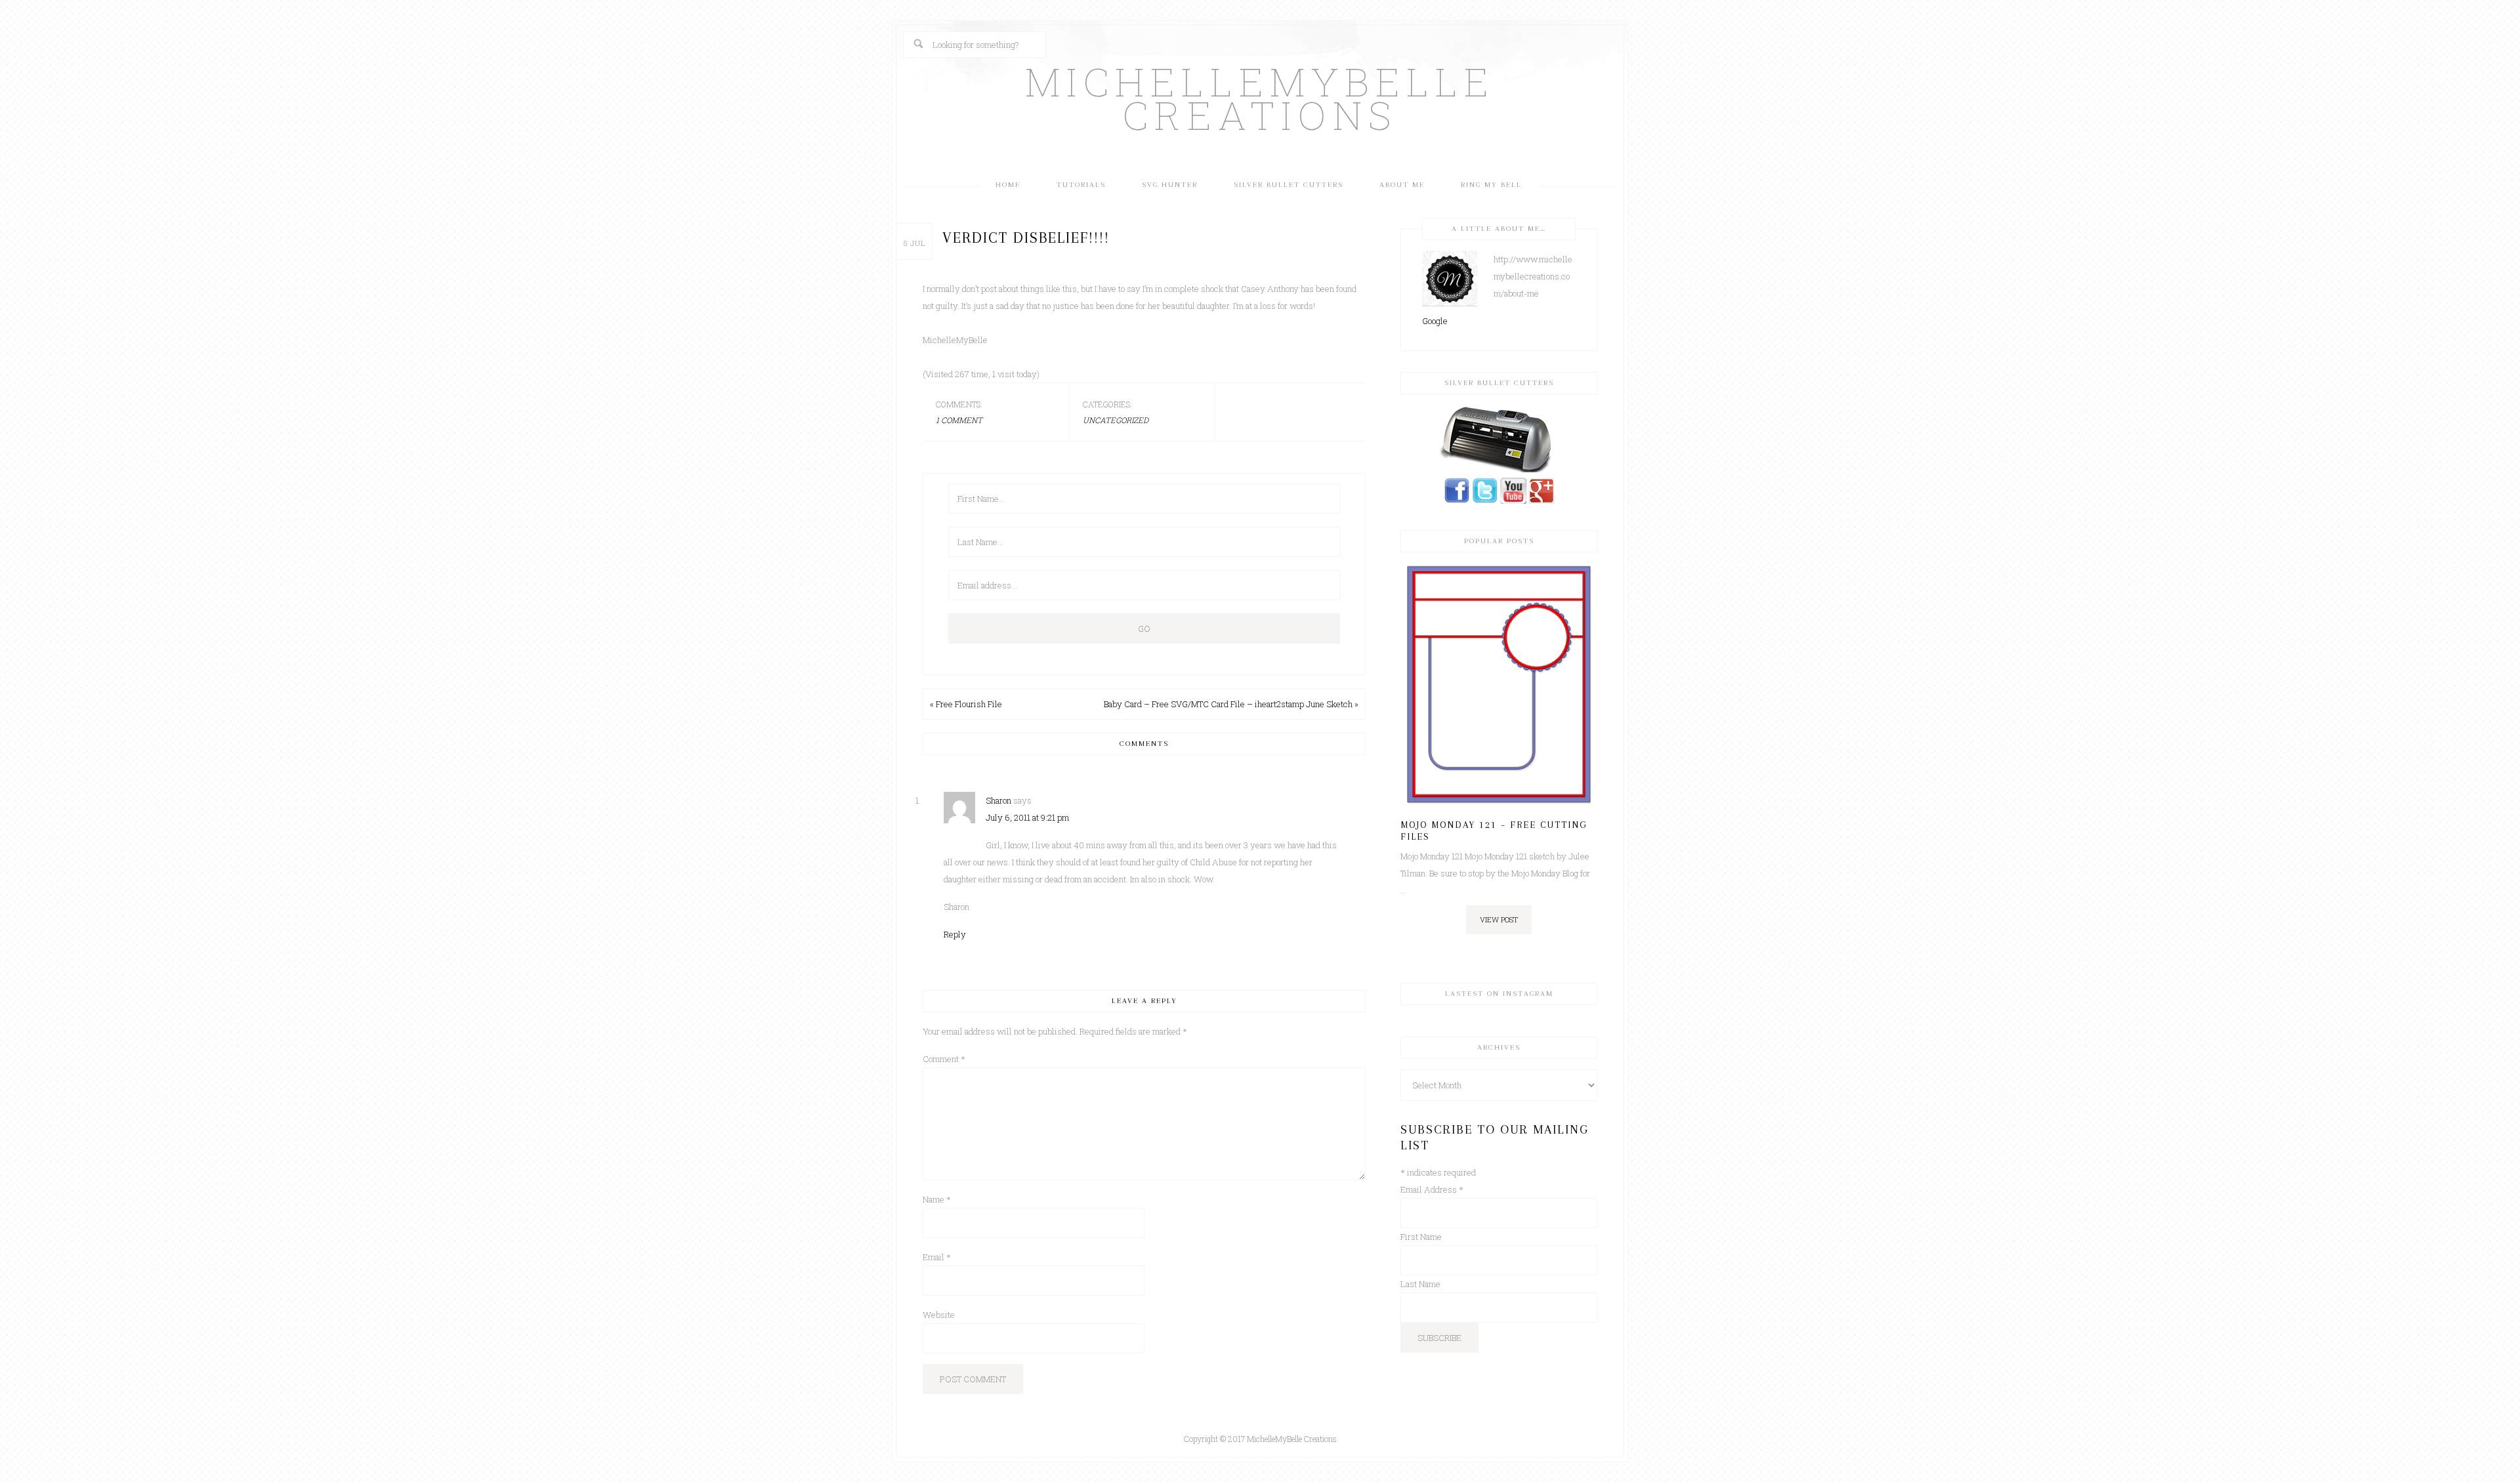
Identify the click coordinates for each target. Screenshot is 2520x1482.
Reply (955, 934)
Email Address (1432, 1189)
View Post (1499, 919)
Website (939, 1315)
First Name (1421, 1237)
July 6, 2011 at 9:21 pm (1027, 817)
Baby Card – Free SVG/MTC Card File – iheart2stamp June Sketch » (1231, 704)
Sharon (998, 800)
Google (1435, 321)
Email (937, 1257)
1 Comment (959, 420)
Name (937, 1199)
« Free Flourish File (966, 704)
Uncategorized (1116, 420)
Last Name (1420, 1284)
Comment (944, 1059)
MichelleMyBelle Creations (1260, 98)
